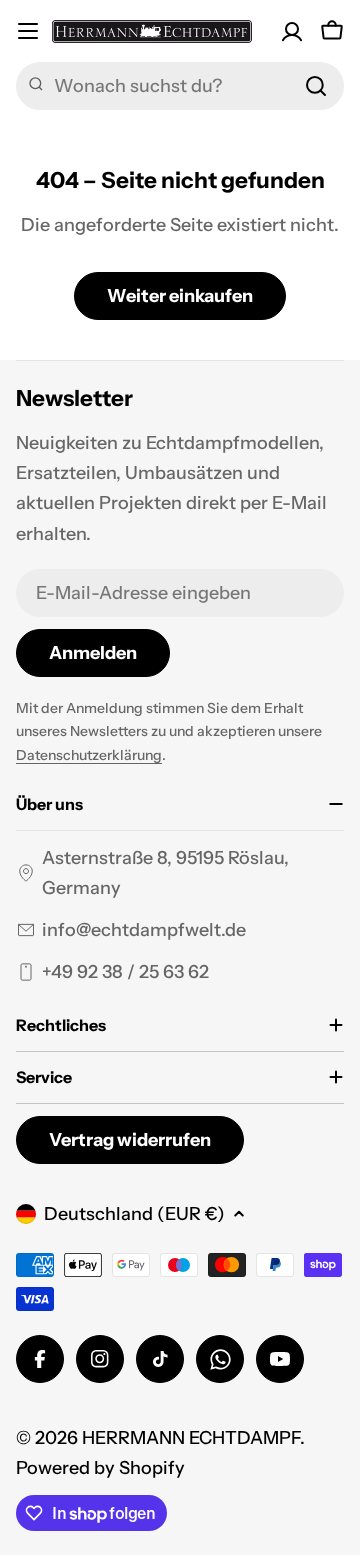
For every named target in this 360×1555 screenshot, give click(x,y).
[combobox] (180, 86)
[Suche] (316, 86)
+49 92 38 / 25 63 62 (125, 972)
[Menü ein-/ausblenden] (28, 31)
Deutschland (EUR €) (134, 1214)
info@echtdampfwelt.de (144, 930)
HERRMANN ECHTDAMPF (191, 1438)
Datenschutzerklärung (89, 755)
